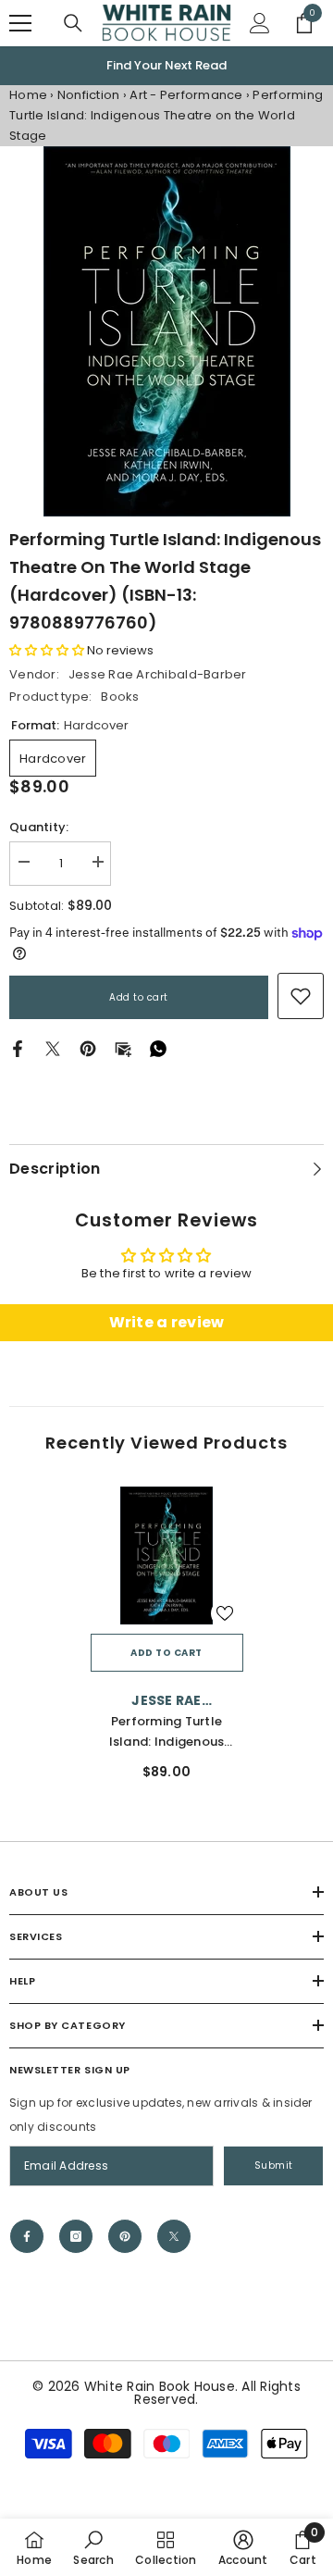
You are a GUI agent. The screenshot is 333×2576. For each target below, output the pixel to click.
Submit (274, 2166)
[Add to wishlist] (225, 1613)
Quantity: (39, 827)
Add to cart (139, 998)
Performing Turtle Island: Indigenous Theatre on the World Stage (166, 1732)
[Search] (73, 23)
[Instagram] (76, 2236)
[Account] (260, 23)
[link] (301, 997)
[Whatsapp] (158, 1048)
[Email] (123, 1048)
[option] (166, 332)
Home (28, 96)
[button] (47, 651)
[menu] (20, 23)
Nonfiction (89, 96)
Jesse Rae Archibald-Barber (158, 675)
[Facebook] (18, 1048)
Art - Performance (186, 96)
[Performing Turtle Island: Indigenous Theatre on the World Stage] (167, 1556)
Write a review (167, 1323)
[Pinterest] (88, 1048)
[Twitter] (53, 1048)
